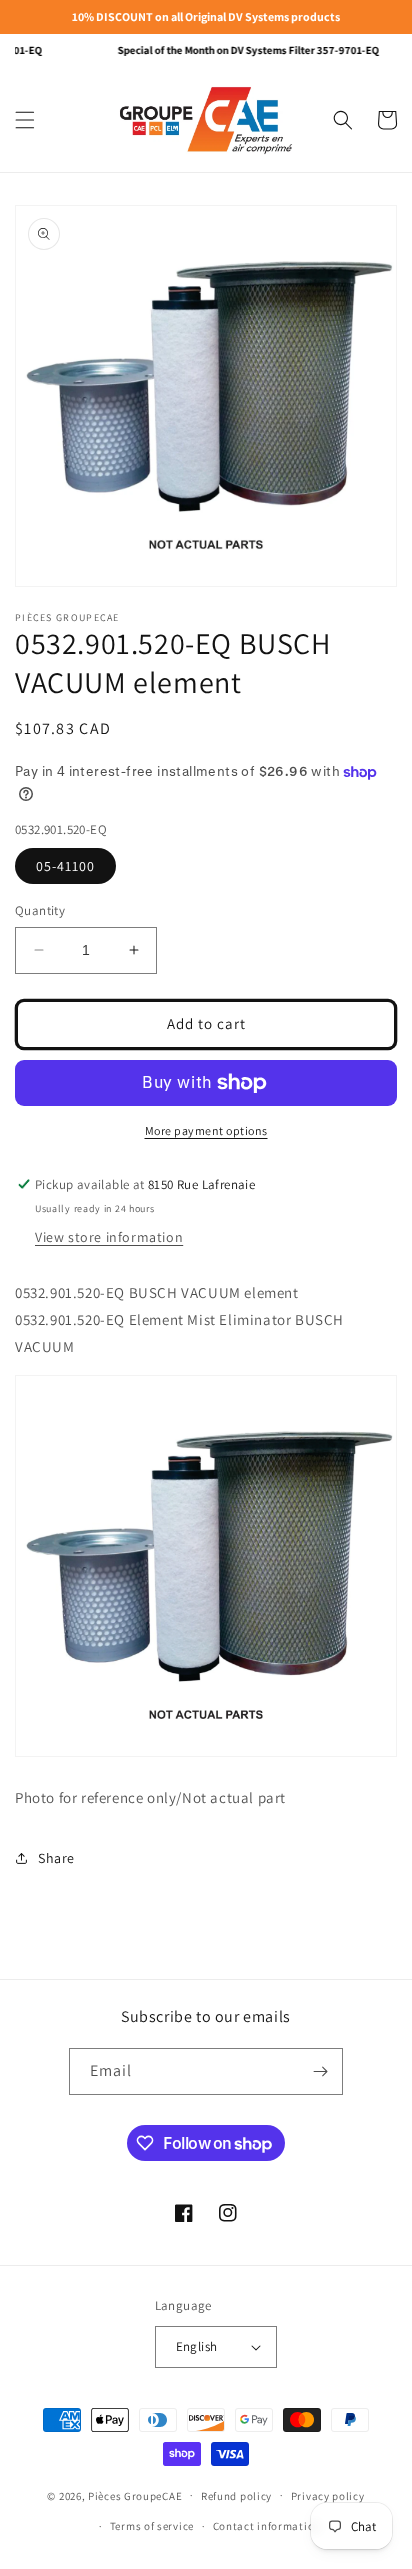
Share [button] (56, 1858)
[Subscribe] (320, 2071)
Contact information (267, 2526)
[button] (25, 120)
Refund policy (236, 2496)
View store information (109, 1237)
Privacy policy (328, 2496)
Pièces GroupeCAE (135, 2495)
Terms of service (152, 2526)
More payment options (206, 1130)
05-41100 (65, 866)
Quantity (40, 910)
